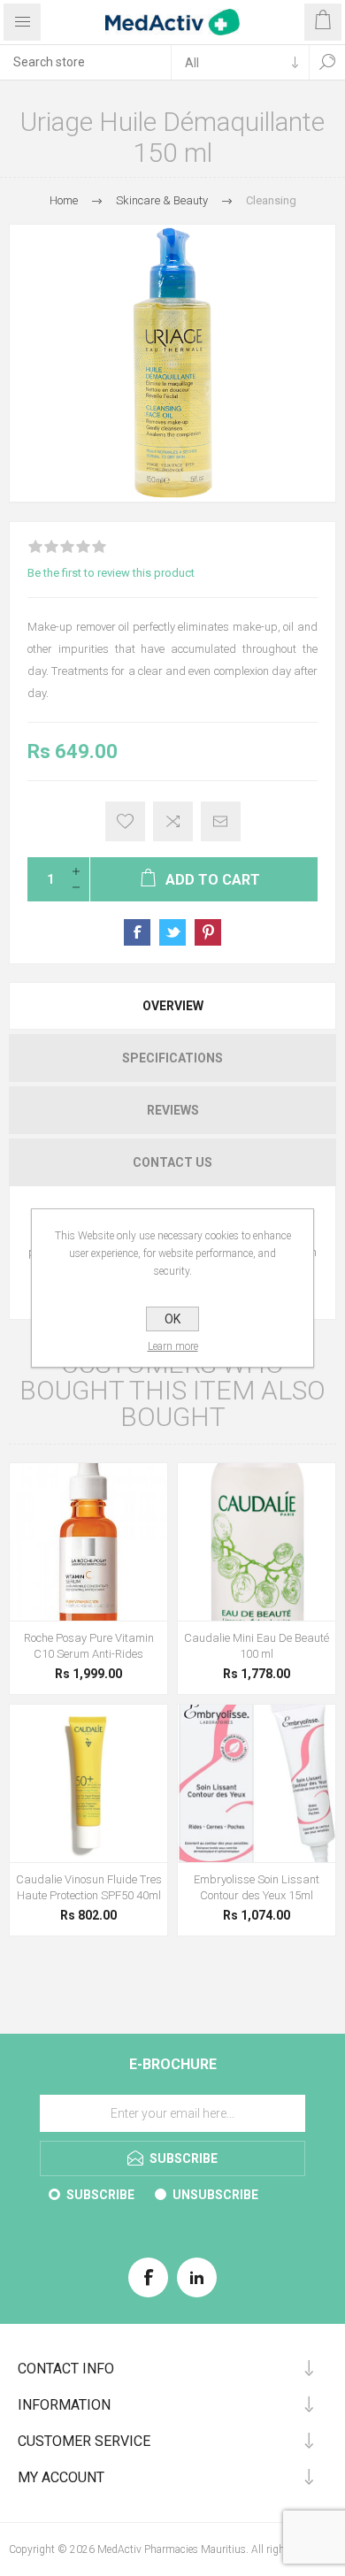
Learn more (173, 1346)
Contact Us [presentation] (172, 1162)
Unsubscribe (215, 2195)
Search (327, 62)
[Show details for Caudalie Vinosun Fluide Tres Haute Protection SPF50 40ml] (88, 1783)
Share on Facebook (137, 932)
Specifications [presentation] (172, 1058)
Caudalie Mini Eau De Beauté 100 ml (257, 1646)
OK (172, 1319)
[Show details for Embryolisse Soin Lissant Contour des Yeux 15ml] (257, 1783)
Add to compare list (173, 821)
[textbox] (85, 62)
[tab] (172, 1006)
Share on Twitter (172, 932)
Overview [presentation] (173, 1006)
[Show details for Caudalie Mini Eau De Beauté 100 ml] (257, 1542)
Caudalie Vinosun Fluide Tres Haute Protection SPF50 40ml (89, 1887)
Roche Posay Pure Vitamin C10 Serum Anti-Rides (89, 1646)
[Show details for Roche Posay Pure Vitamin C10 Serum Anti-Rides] (88, 1542)
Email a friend (221, 821)
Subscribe (100, 2195)
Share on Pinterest (208, 932)
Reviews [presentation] (173, 1110)
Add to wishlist (125, 821)
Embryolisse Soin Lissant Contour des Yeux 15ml (257, 1887)
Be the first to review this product (111, 573)
